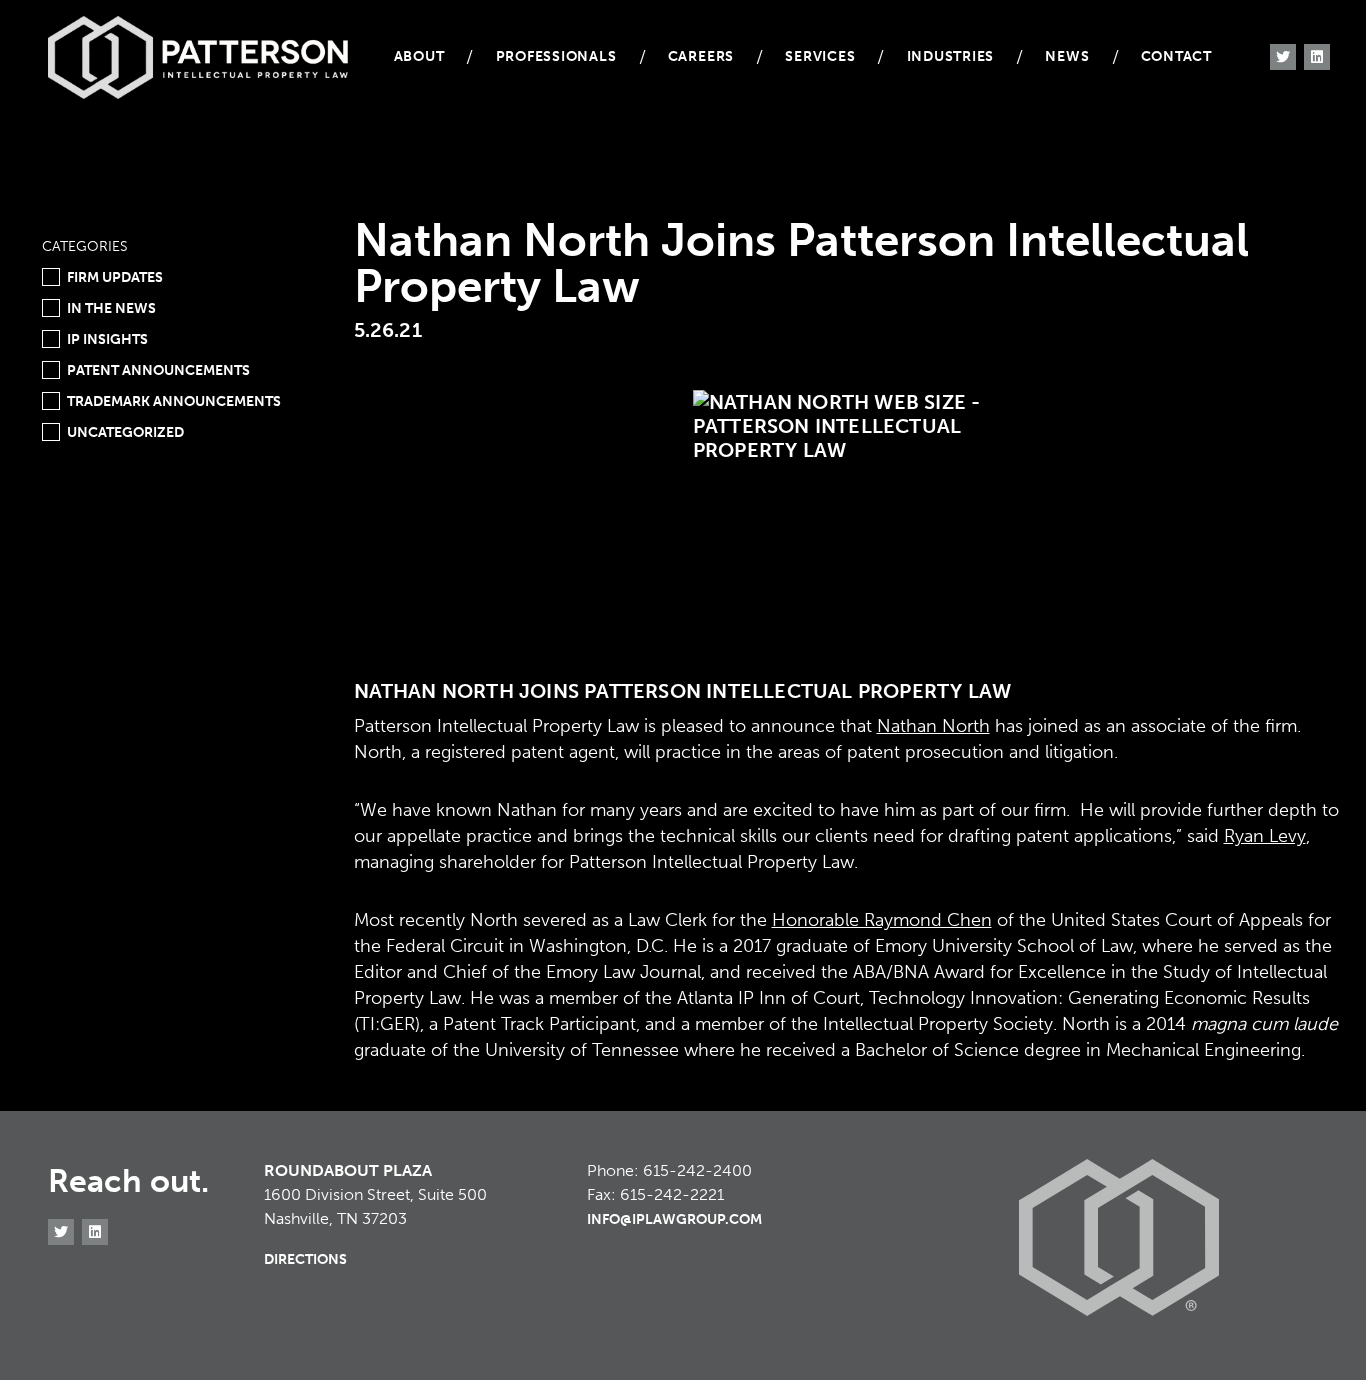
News (1067, 56)
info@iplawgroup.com (674, 1219)
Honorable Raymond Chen (882, 920)
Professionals (556, 56)
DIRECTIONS (305, 1259)
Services (820, 56)
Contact (1176, 56)
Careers (701, 56)
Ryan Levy (1265, 836)
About (419, 56)
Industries (951, 56)
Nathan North (933, 726)
